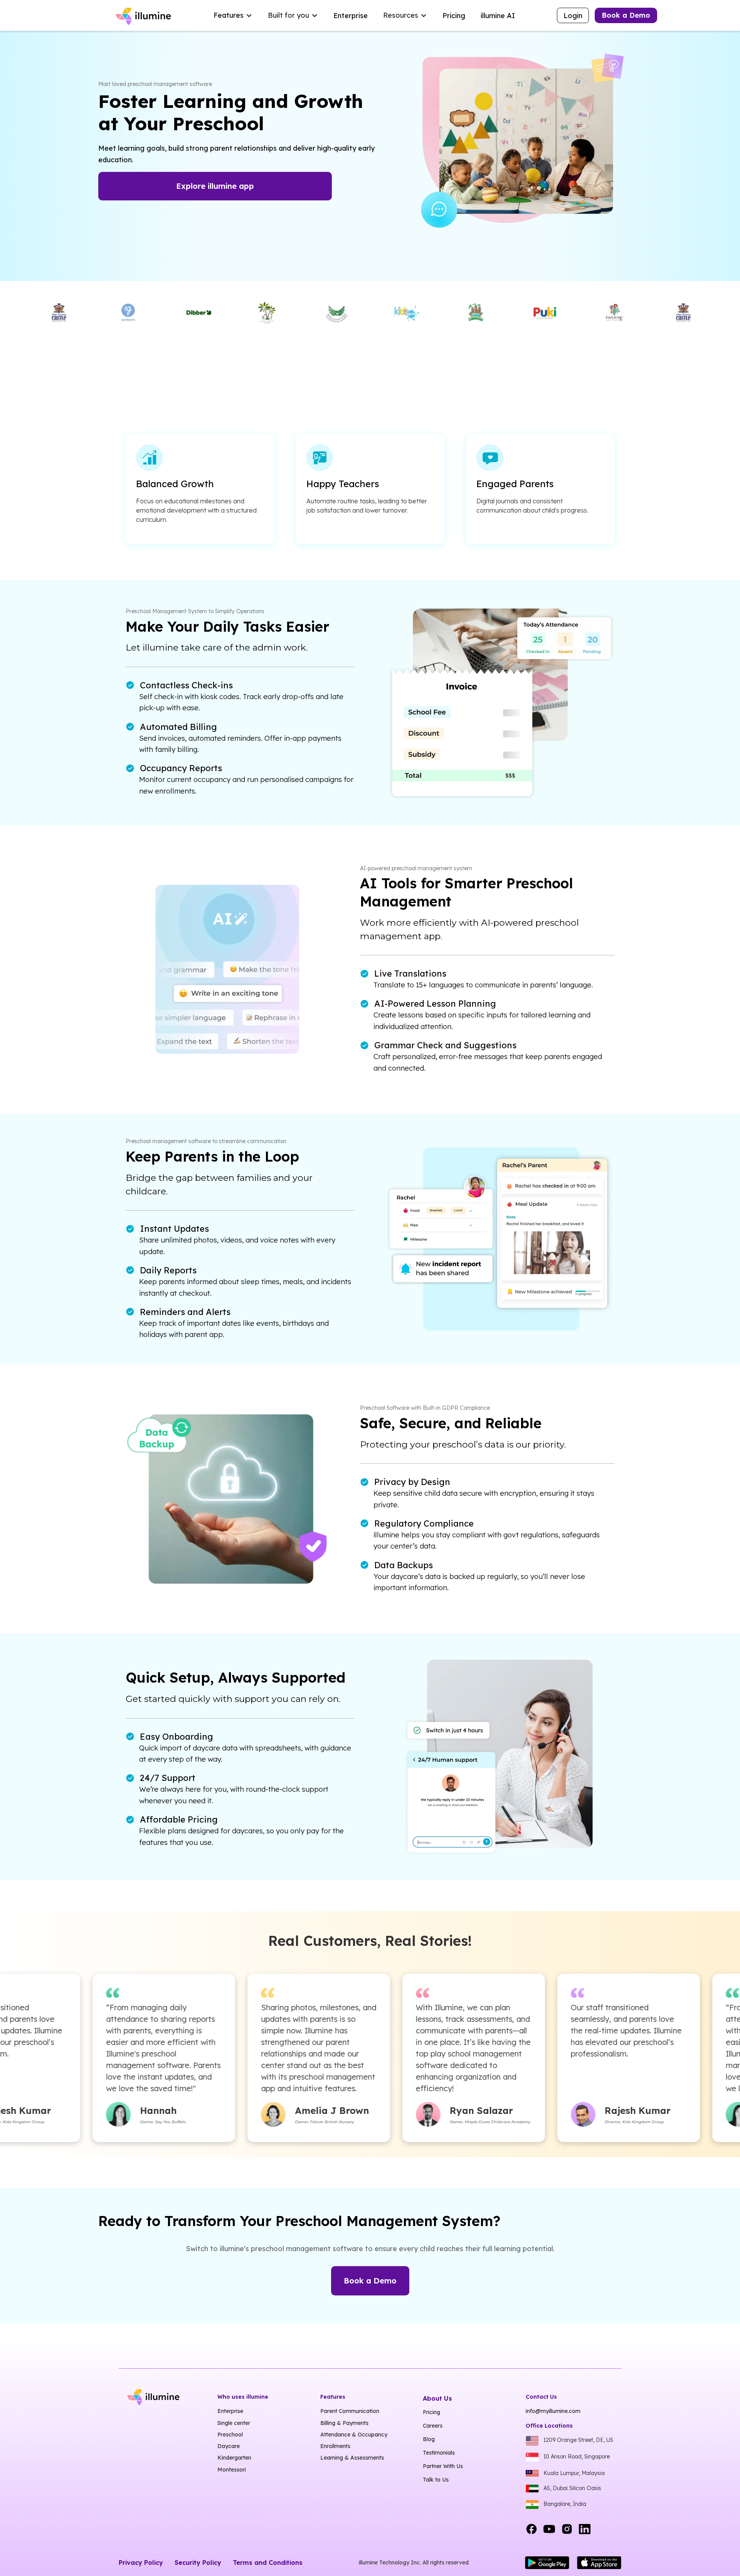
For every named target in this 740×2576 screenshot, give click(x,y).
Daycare (229, 2446)
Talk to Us (436, 2480)
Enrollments (335, 2446)
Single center (234, 2423)
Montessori (232, 2470)
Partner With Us (443, 2466)
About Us (437, 2398)
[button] (233, 15)
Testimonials (439, 2453)
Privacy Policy (141, 2563)
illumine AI (498, 16)
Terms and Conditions (268, 2563)
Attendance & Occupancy (354, 2435)
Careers (433, 2426)
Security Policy (198, 2563)
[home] (145, 15)
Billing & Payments (344, 2423)
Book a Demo (626, 15)
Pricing (454, 16)
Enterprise (351, 16)
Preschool (230, 2435)
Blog (429, 2439)
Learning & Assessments (352, 2458)
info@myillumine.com (553, 2411)
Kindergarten (234, 2458)
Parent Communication (350, 2411)
